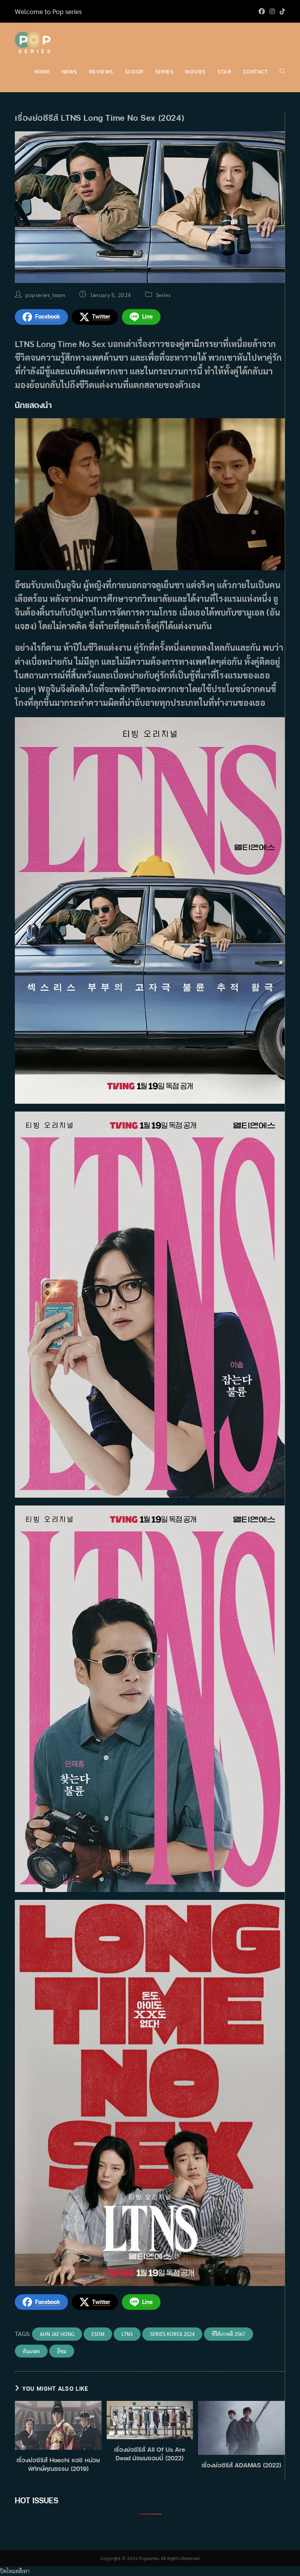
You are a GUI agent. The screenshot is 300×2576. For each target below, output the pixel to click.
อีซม (62, 2351)
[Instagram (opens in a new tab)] (272, 11)
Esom (98, 2334)
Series (163, 295)
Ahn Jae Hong (57, 2334)
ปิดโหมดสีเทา (15, 2571)
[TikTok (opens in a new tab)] (281, 11)
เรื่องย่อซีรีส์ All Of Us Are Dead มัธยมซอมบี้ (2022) (150, 2454)
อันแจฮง (31, 2351)
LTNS (127, 2334)
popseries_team (45, 295)
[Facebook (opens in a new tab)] (262, 11)
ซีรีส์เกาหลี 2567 (229, 2334)
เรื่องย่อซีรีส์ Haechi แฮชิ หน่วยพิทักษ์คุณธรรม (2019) (58, 2464)
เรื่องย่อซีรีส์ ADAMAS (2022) (241, 2465)
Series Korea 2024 (172, 2334)
